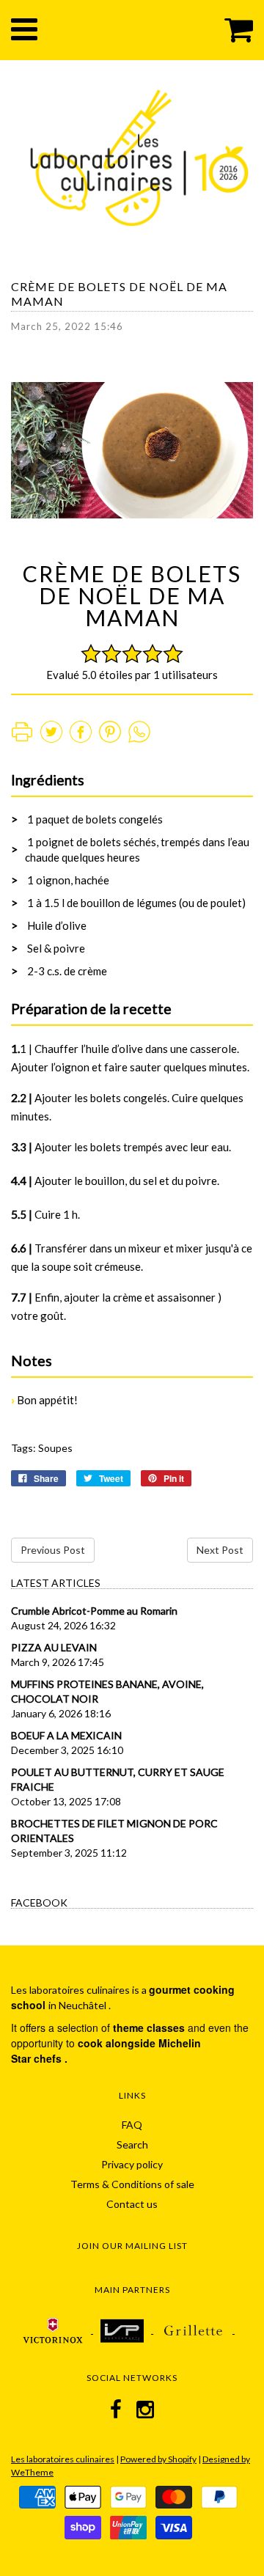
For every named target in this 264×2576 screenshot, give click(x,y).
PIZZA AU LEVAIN (54, 1647)
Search (132, 2144)
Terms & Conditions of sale (132, 2184)
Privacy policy (132, 2164)
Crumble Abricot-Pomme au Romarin (94, 1611)
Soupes (55, 1448)
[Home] (139, 155)
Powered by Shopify (158, 2459)
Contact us (132, 2204)
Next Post (220, 1550)
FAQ (132, 2125)
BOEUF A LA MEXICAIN (66, 1735)
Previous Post (53, 1550)
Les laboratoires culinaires (63, 2459)
